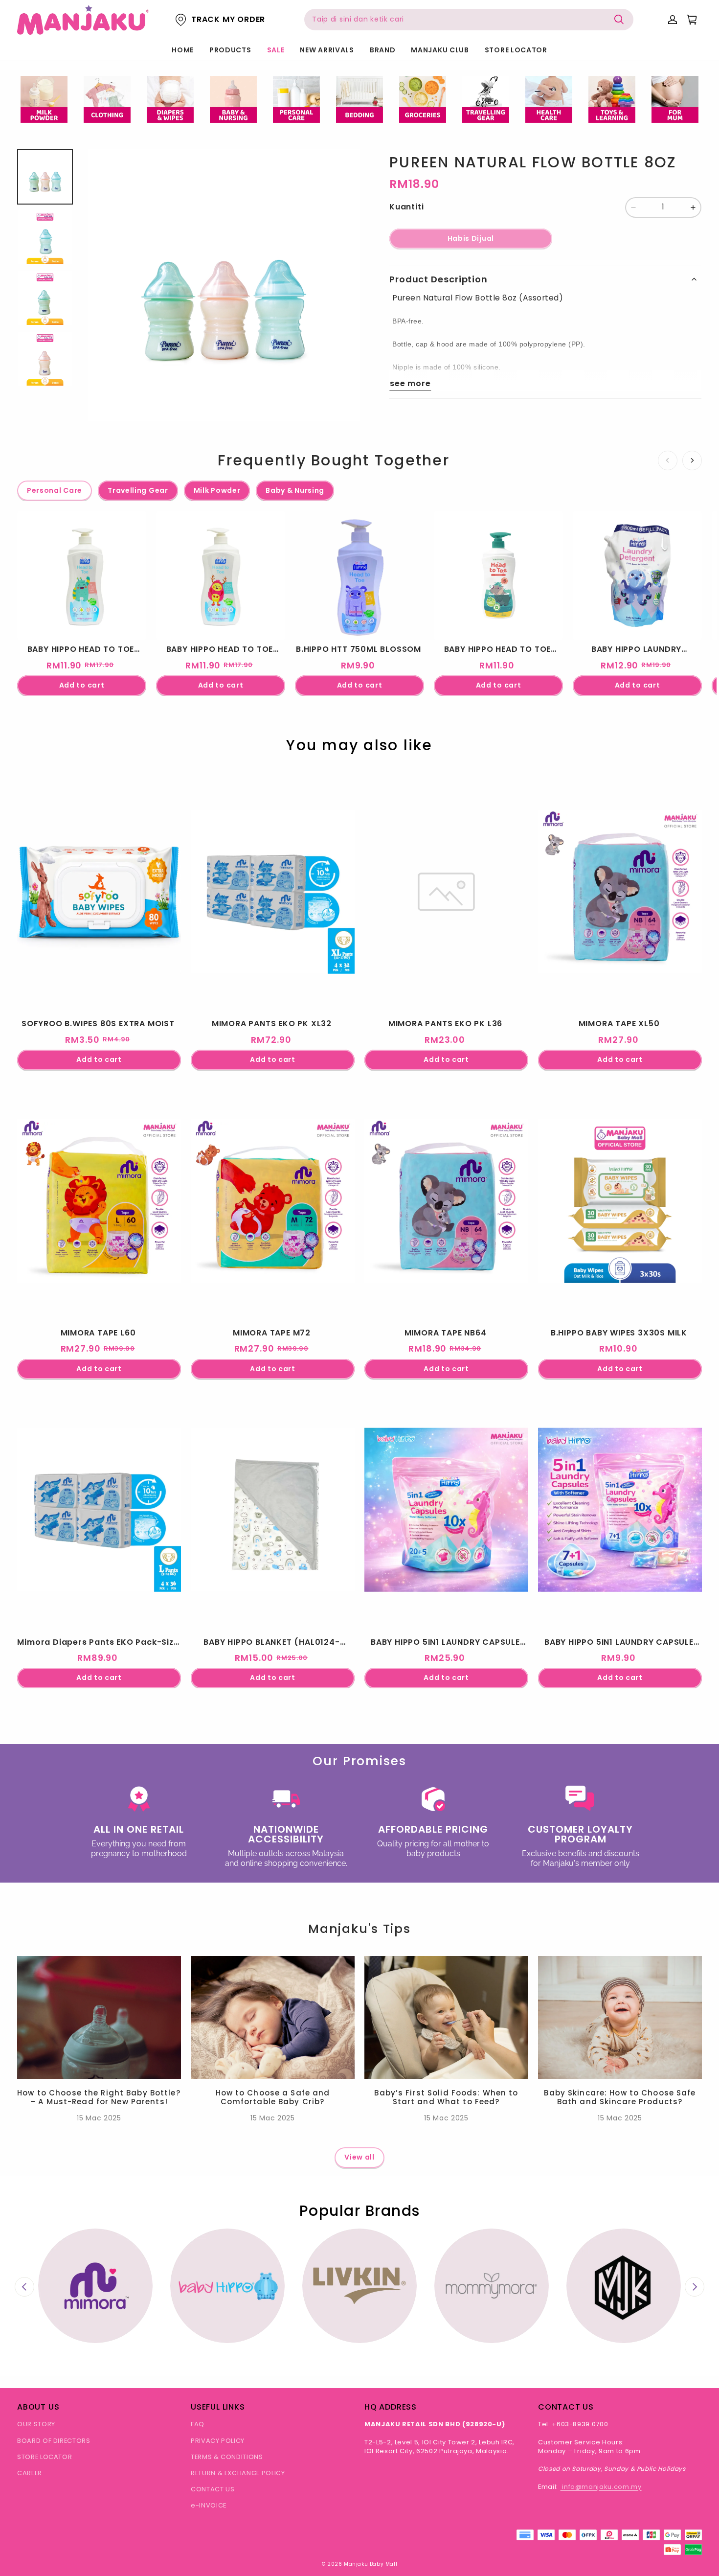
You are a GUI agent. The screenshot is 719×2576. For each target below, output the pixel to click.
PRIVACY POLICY (218, 2441)
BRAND (383, 50)
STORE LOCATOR (516, 50)
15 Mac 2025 (99, 2118)
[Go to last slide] (24, 2287)
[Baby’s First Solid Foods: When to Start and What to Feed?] (446, 2017)
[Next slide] (695, 2287)
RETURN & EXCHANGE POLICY (238, 2473)
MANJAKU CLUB (440, 50)
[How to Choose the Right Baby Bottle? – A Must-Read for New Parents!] (99, 2017)
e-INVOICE (209, 2505)
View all (359, 2157)
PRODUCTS (230, 50)
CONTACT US (213, 2489)
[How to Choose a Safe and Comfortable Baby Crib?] (273, 2017)
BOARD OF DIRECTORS (54, 2441)
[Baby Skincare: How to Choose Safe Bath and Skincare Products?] (620, 2017)
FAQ (198, 2424)
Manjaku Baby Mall (371, 2564)
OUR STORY (36, 2424)
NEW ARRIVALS (327, 50)
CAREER (30, 2473)
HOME (183, 50)
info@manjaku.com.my (601, 2487)
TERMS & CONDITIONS (227, 2457)
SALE (276, 50)
